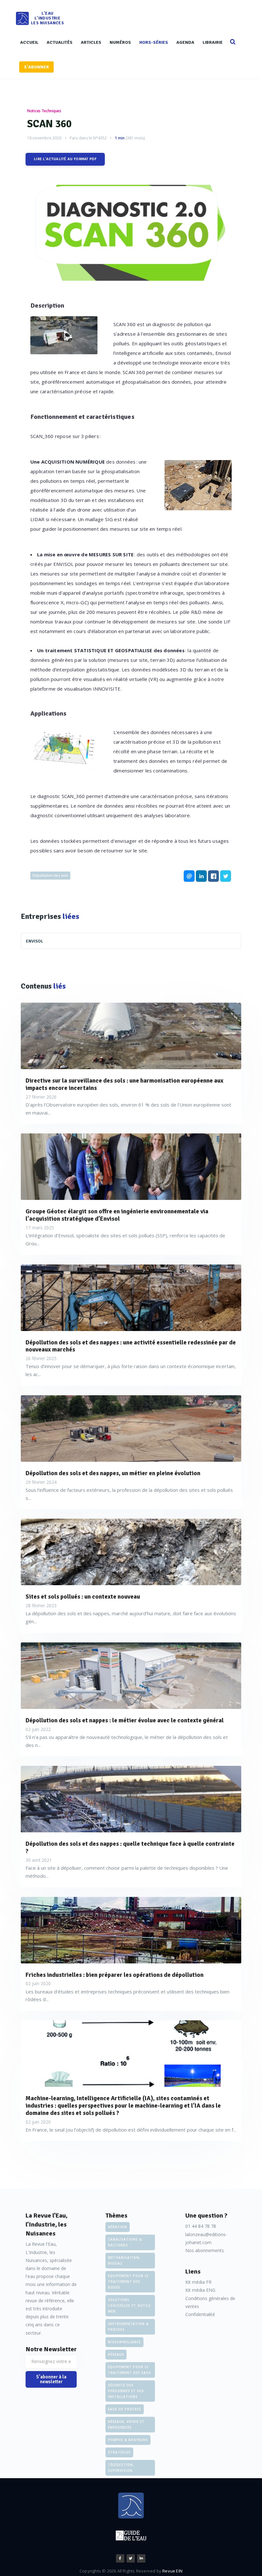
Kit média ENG (200, 2290)
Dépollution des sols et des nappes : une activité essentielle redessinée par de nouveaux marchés (131, 1346)
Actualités (60, 42)
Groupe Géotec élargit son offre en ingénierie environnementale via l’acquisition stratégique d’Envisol (117, 1215)
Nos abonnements (205, 2250)
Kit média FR (198, 2282)
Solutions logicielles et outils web (129, 2306)
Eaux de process (125, 2409)
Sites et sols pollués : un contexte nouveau (83, 1597)
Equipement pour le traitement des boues (128, 2282)
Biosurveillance (124, 2342)
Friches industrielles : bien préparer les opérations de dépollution (115, 1975)
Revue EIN (172, 2571)
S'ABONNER (36, 67)
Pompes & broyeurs (128, 2440)
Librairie (213, 42)
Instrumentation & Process (128, 2327)
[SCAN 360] (131, 233)
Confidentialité (200, 2314)
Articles (91, 42)
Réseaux (116, 2354)
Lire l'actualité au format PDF (65, 159)
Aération (118, 2227)
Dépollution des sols (50, 875)
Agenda (185, 42)
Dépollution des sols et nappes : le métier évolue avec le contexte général (125, 1721)
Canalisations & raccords (125, 2242)
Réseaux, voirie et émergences (126, 2424)
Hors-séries (154, 42)
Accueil (29, 42)
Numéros (120, 42)
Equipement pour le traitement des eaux (129, 2370)
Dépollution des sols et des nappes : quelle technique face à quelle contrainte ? (130, 1848)
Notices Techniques (44, 111)
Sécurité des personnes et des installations (126, 2391)
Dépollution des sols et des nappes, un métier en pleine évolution (113, 1473)
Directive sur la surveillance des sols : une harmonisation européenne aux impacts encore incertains (124, 1084)
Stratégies (119, 2452)
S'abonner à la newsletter (51, 2379)
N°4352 (100, 138)
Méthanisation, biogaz (124, 2260)
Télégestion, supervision (121, 2468)
